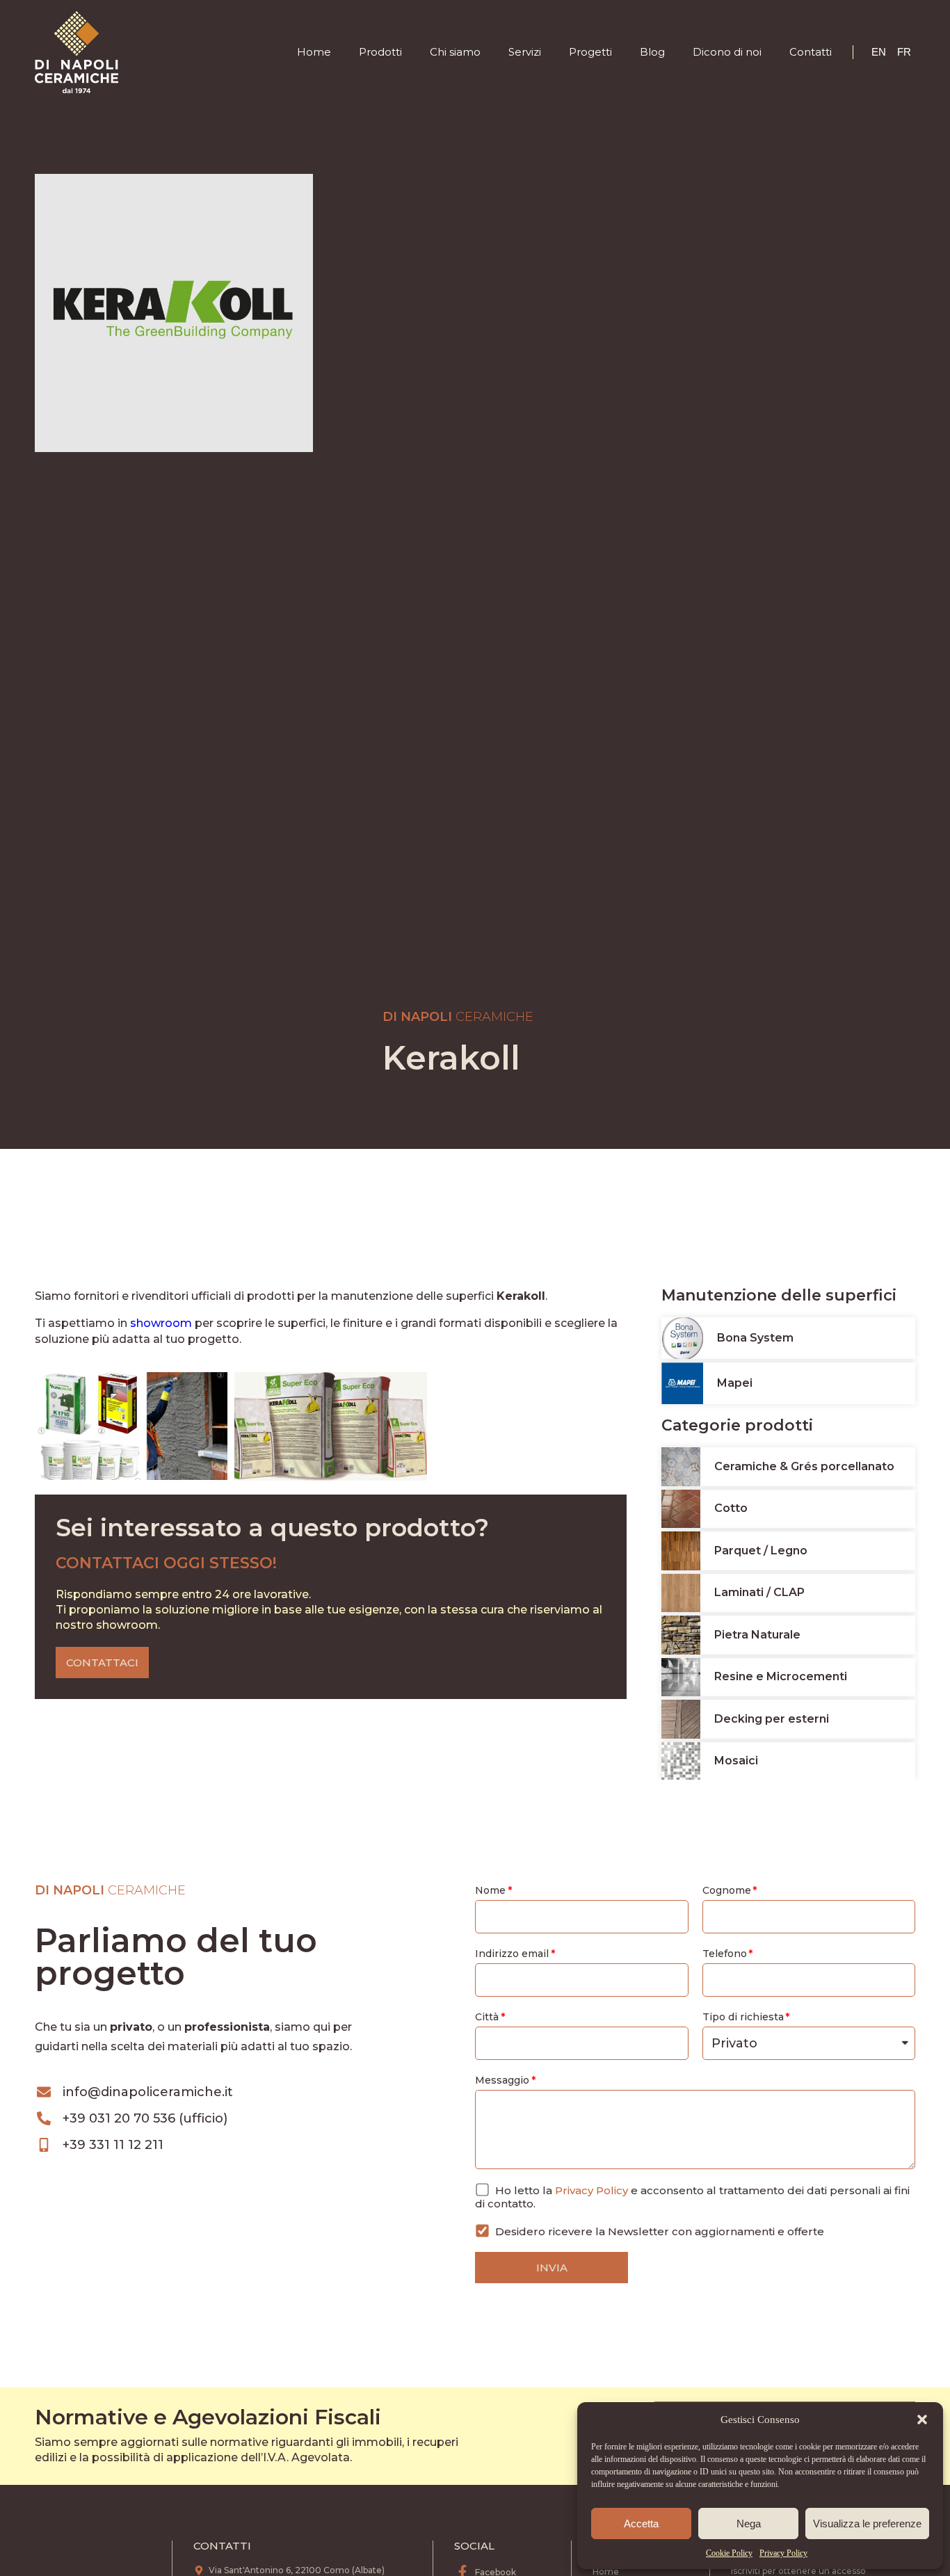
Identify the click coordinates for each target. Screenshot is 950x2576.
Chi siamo (455, 52)
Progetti (590, 52)
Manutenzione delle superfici (779, 1295)
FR (904, 52)
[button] (922, 2420)
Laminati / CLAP (759, 1592)
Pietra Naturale (757, 1635)
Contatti (811, 52)
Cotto (731, 1508)
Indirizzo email (512, 1954)
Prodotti (380, 52)
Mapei (735, 1383)
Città (487, 2017)
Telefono (725, 1954)
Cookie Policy (729, 2553)
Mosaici (736, 1761)
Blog (652, 52)
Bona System (755, 1338)
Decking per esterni (772, 1719)
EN (879, 52)
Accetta (641, 2523)
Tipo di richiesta (743, 2017)
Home (314, 52)
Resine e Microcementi (781, 1676)
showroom (161, 1323)
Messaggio (502, 2080)
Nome (490, 1890)
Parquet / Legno (761, 1551)
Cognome (727, 1890)
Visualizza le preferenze (867, 2523)
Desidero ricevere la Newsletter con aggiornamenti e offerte (660, 2231)
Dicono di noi (727, 52)
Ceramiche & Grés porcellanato (804, 1466)
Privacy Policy (783, 2553)
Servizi (525, 52)
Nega (749, 2523)
